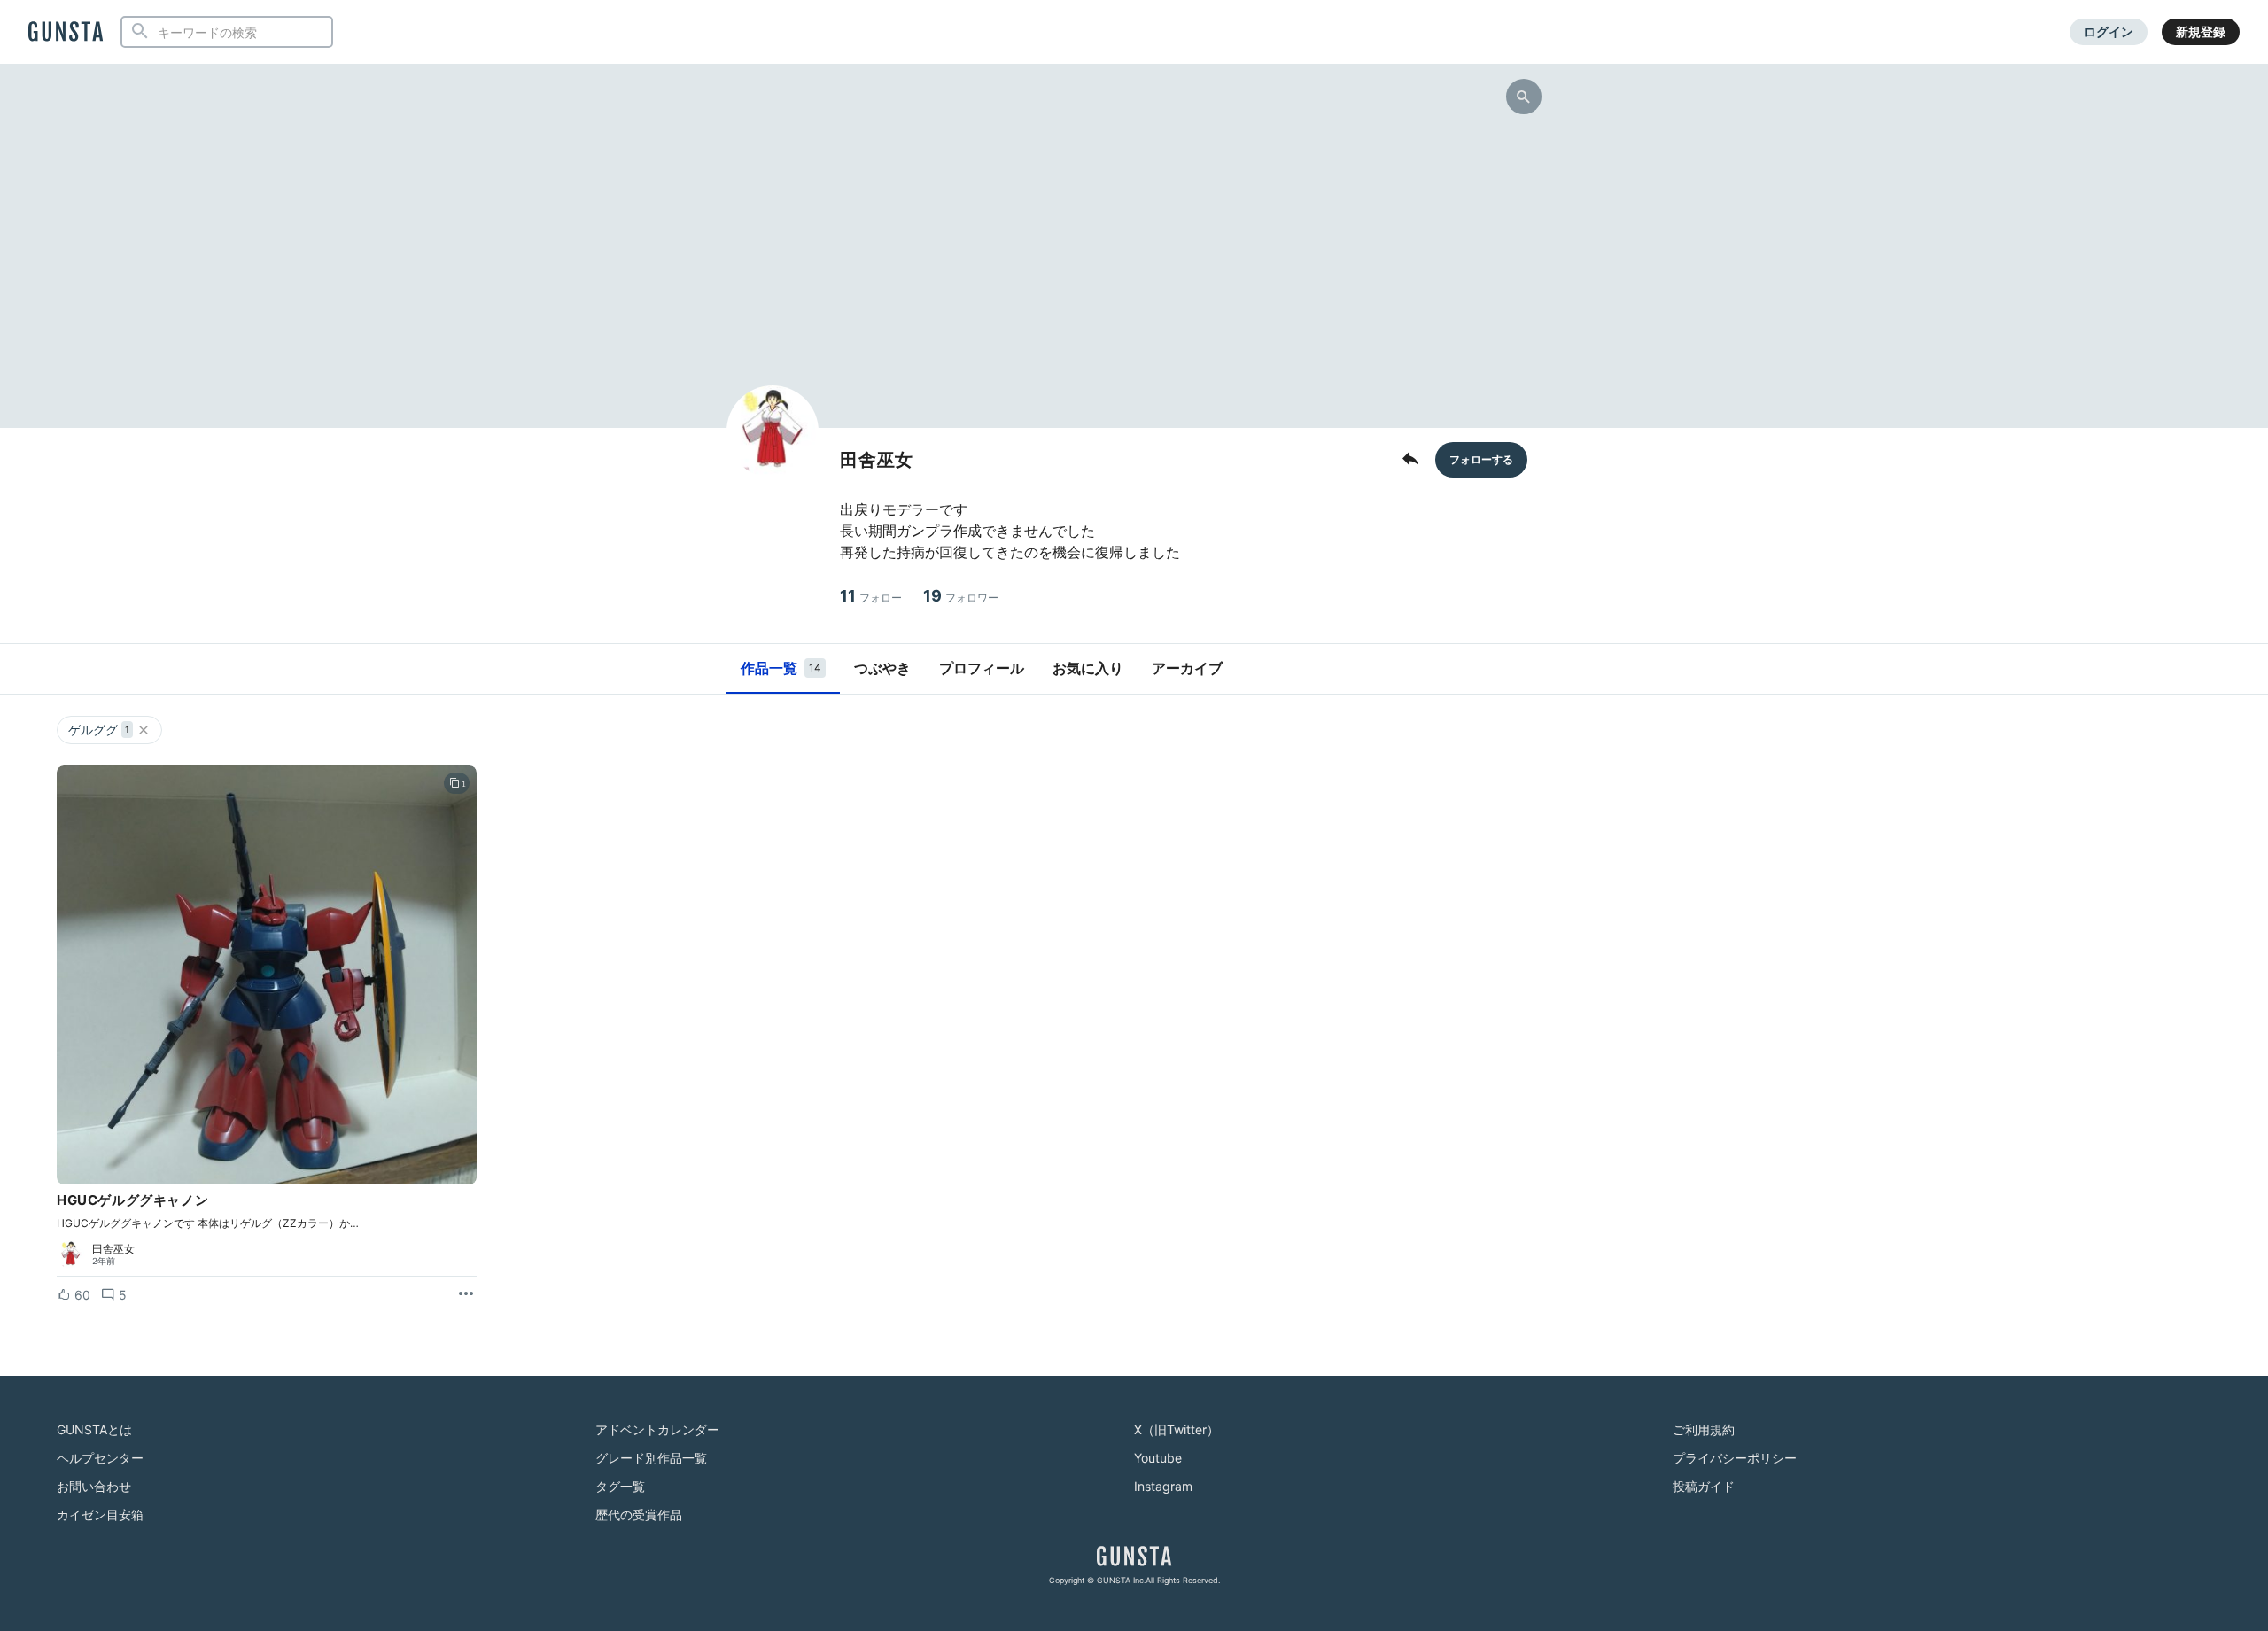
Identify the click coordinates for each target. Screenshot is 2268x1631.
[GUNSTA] (66, 33)
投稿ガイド (1704, 1486)
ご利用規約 (1704, 1429)
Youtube (1158, 1458)
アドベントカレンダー (657, 1429)
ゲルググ (99, 730)
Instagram (1163, 1486)
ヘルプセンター (100, 1458)
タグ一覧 (620, 1486)
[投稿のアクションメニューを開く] (466, 1294)
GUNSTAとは (94, 1429)
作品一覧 (781, 668)
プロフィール (982, 668)
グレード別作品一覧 (651, 1458)
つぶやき (882, 668)
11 (871, 596)
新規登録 (2201, 31)
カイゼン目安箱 (100, 1514)
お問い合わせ (94, 1486)
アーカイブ (1187, 668)
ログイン (2109, 31)
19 (961, 596)
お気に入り (1088, 668)
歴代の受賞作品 (639, 1514)
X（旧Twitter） (1177, 1429)
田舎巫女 (113, 1249)
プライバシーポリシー (1735, 1458)
